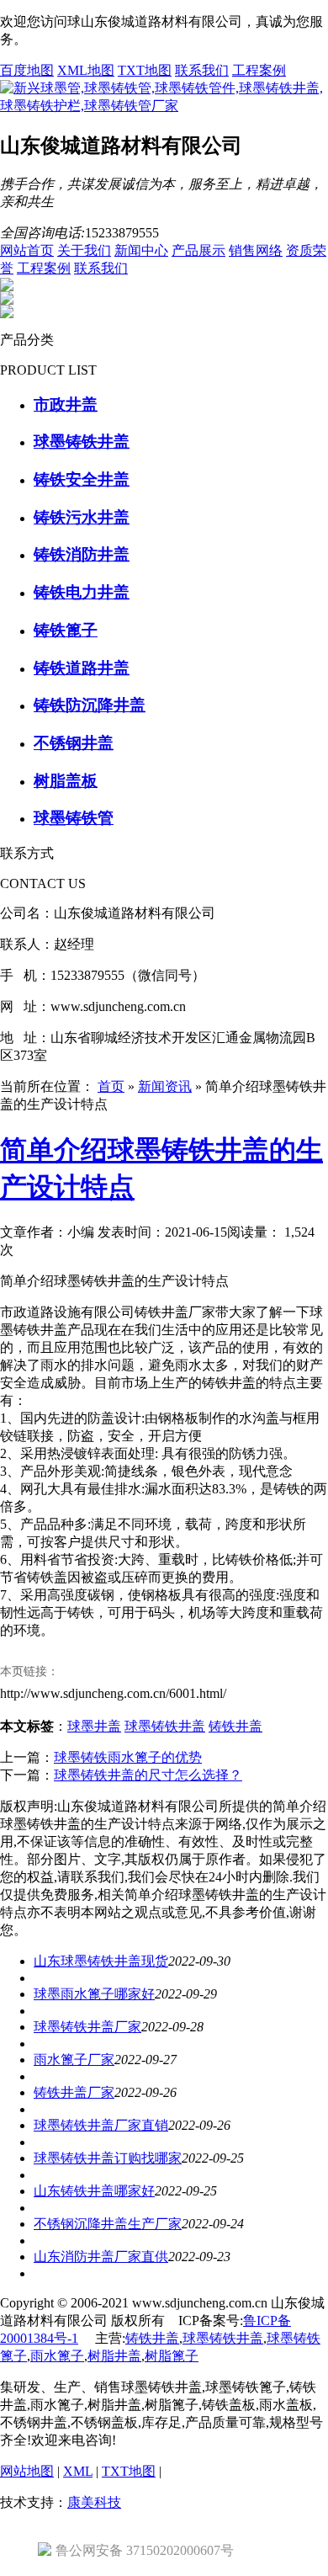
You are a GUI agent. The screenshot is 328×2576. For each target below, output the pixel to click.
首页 (111, 1086)
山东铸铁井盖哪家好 (94, 2191)
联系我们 (202, 70)
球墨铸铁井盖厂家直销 (101, 2125)
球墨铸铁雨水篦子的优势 (128, 1757)
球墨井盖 (94, 1726)
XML (78, 2471)
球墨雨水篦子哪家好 (94, 1994)
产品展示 (198, 250)
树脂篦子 (172, 2356)
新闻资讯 (165, 1086)
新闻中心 (141, 250)
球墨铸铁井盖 (165, 1726)
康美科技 (94, 2502)
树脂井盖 (114, 2356)
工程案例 (259, 70)
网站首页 (27, 250)
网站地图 (27, 2471)
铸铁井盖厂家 (74, 2092)
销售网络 (256, 250)
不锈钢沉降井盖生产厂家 (108, 2224)
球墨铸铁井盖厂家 (87, 2027)
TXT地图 (145, 70)
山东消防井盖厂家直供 (101, 2257)
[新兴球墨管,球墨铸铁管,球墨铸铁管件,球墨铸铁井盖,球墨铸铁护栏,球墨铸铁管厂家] (164, 106)
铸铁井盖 (235, 1726)
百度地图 (27, 70)
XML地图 (86, 70)
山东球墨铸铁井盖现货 (101, 1961)
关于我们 (84, 250)
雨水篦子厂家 (74, 2060)
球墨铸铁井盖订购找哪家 (108, 2158)
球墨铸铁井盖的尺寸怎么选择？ (148, 1775)
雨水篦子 (57, 2356)
